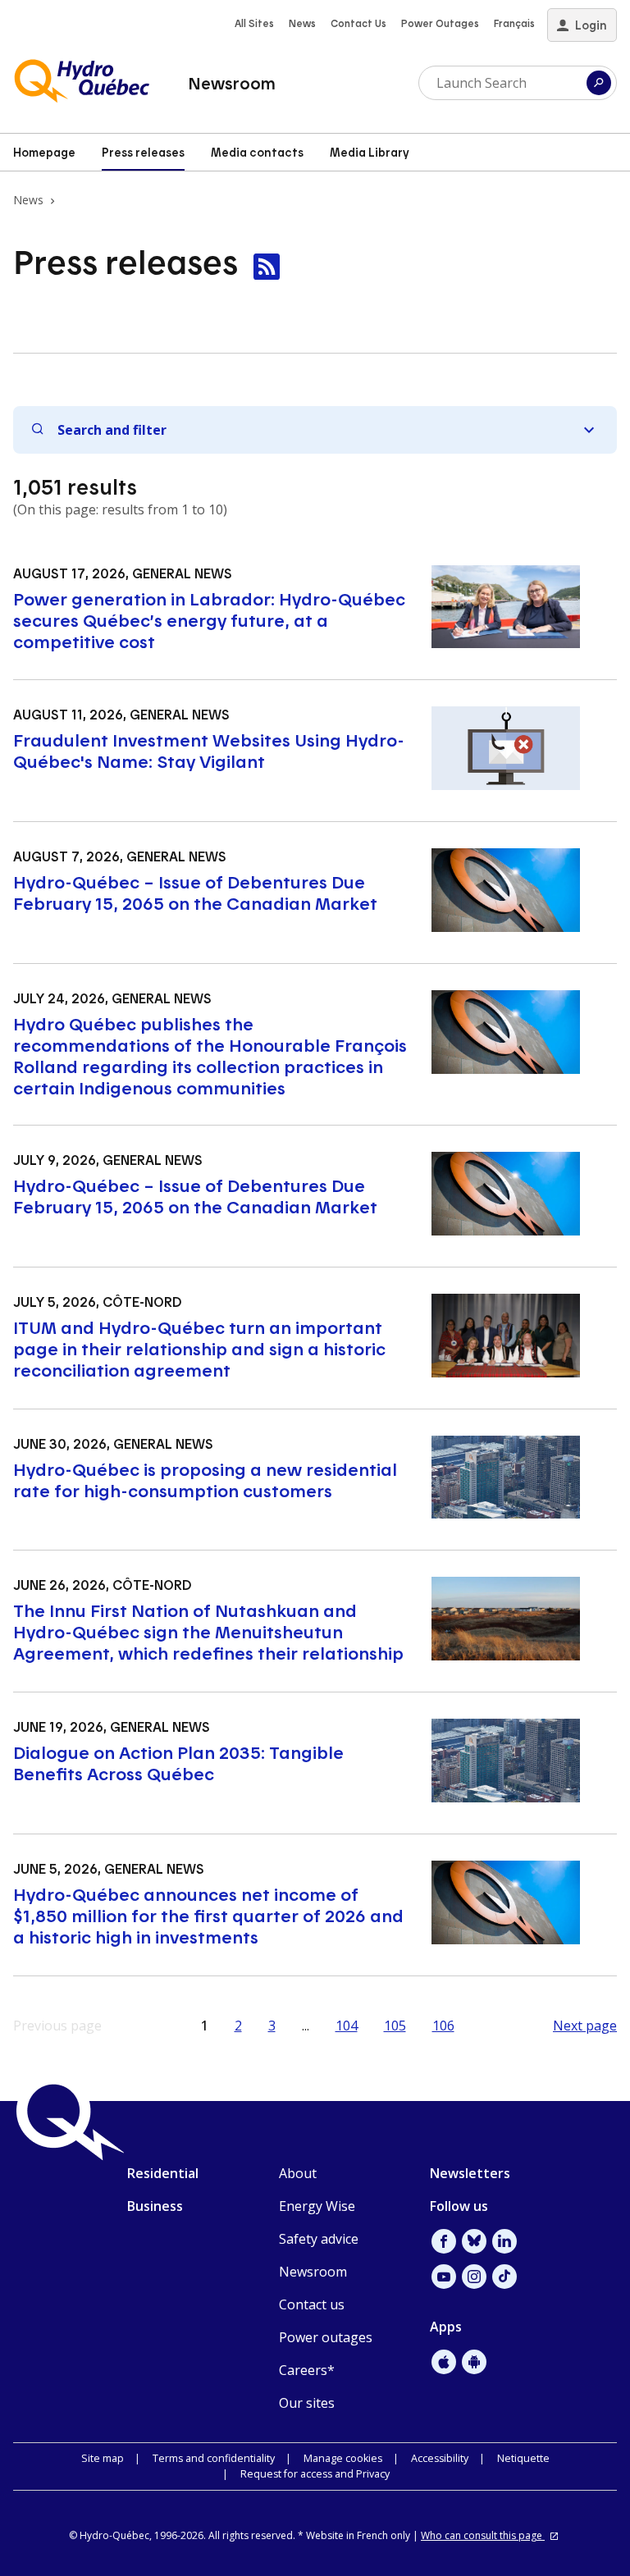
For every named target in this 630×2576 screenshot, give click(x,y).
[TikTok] (504, 2277)
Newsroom (232, 83)
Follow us (459, 2206)
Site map (103, 2458)
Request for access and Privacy (315, 2474)
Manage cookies (343, 2458)
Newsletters (470, 2173)
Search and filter (112, 430)
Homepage (44, 152)
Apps (446, 2327)
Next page (585, 2026)
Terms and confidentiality (214, 2458)
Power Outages (440, 23)
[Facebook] (444, 2241)
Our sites (307, 2403)
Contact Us (358, 23)
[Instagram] (474, 2277)
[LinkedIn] (504, 2241)
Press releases (143, 152)
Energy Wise (317, 2206)
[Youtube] (444, 2277)
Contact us (312, 2304)
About (298, 2173)
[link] (267, 267)
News (302, 23)
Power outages (326, 2337)
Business (155, 2206)
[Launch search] (599, 83)
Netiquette (523, 2458)
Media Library (370, 152)
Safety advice (319, 2239)
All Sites (254, 23)
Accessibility (440, 2458)
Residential (163, 2173)
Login (591, 25)
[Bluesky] (474, 2241)
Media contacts (257, 152)
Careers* (307, 2370)
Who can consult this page (483, 2535)
